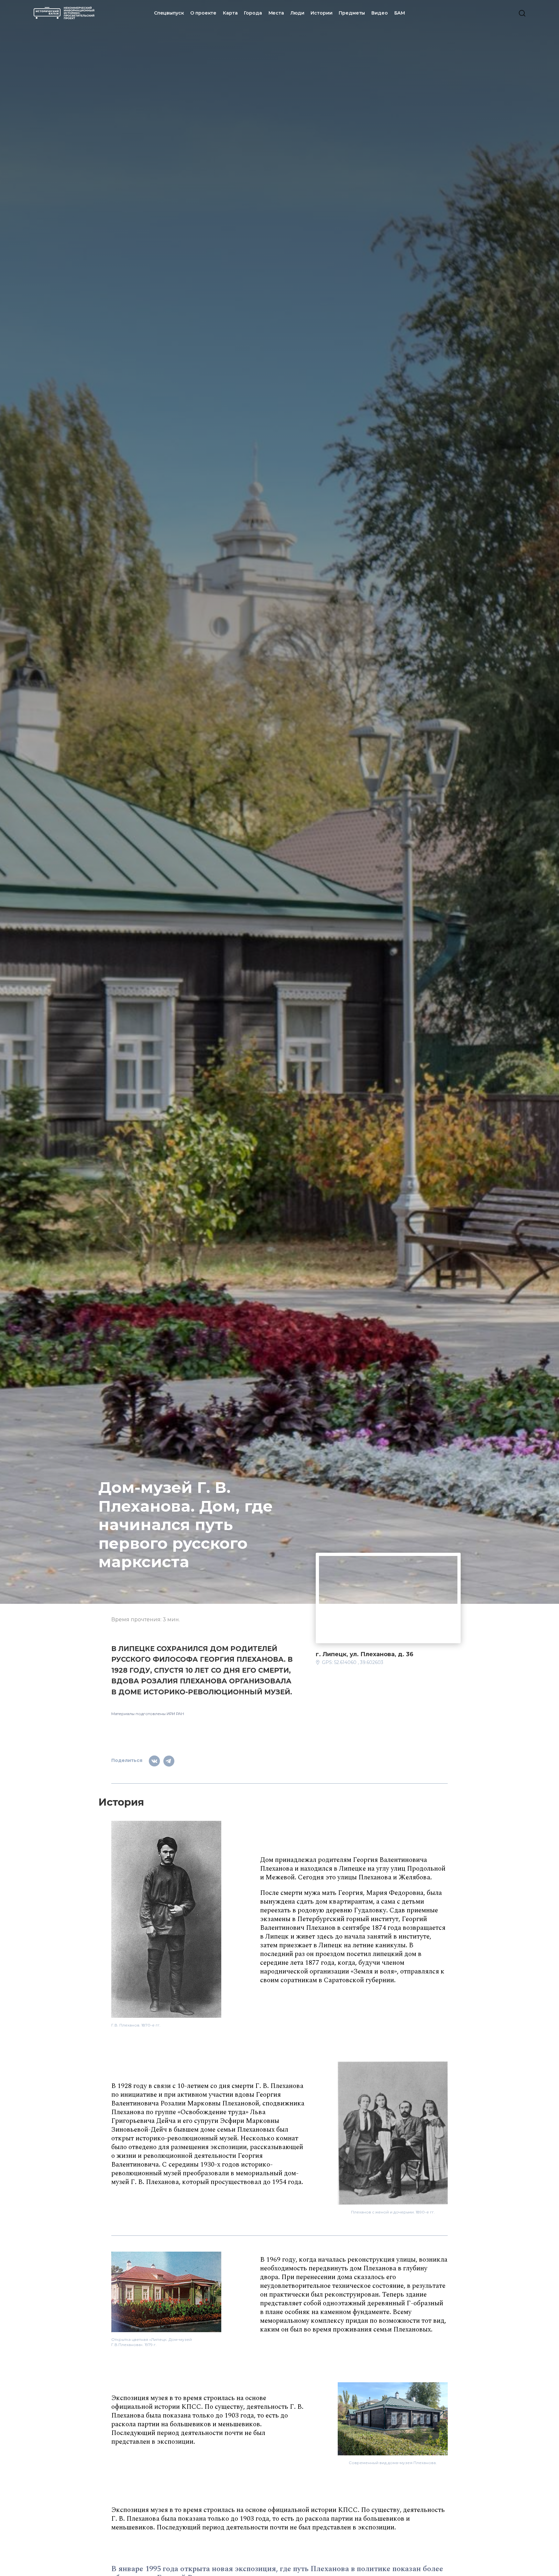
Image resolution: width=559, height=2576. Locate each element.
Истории (321, 13)
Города (253, 13)
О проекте (203, 13)
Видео (379, 13)
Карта (230, 13)
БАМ (400, 13)
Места (276, 13)
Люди (297, 13)
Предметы (352, 13)
